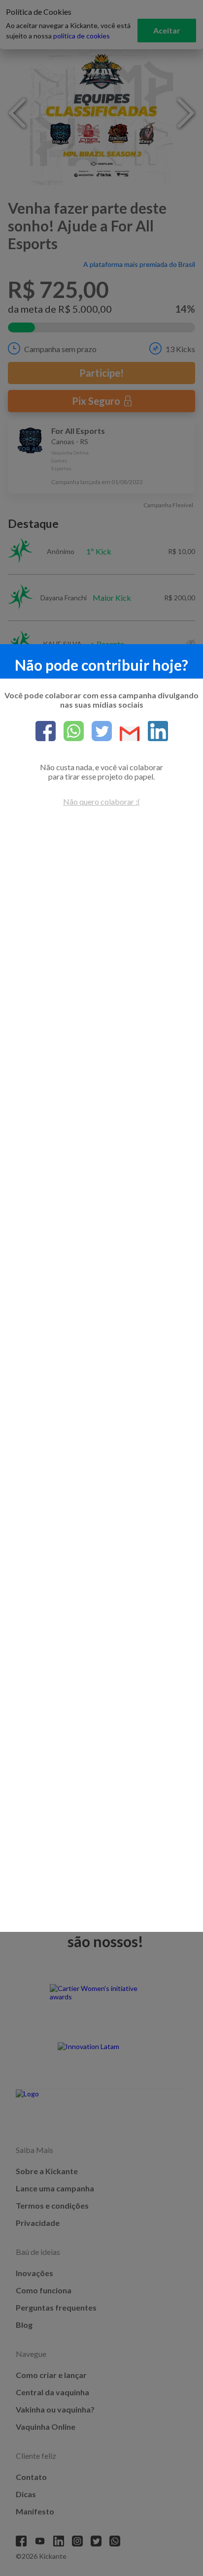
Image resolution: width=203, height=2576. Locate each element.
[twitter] (98, 732)
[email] (126, 734)
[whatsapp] (70, 732)
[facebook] (46, 732)
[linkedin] (154, 732)
